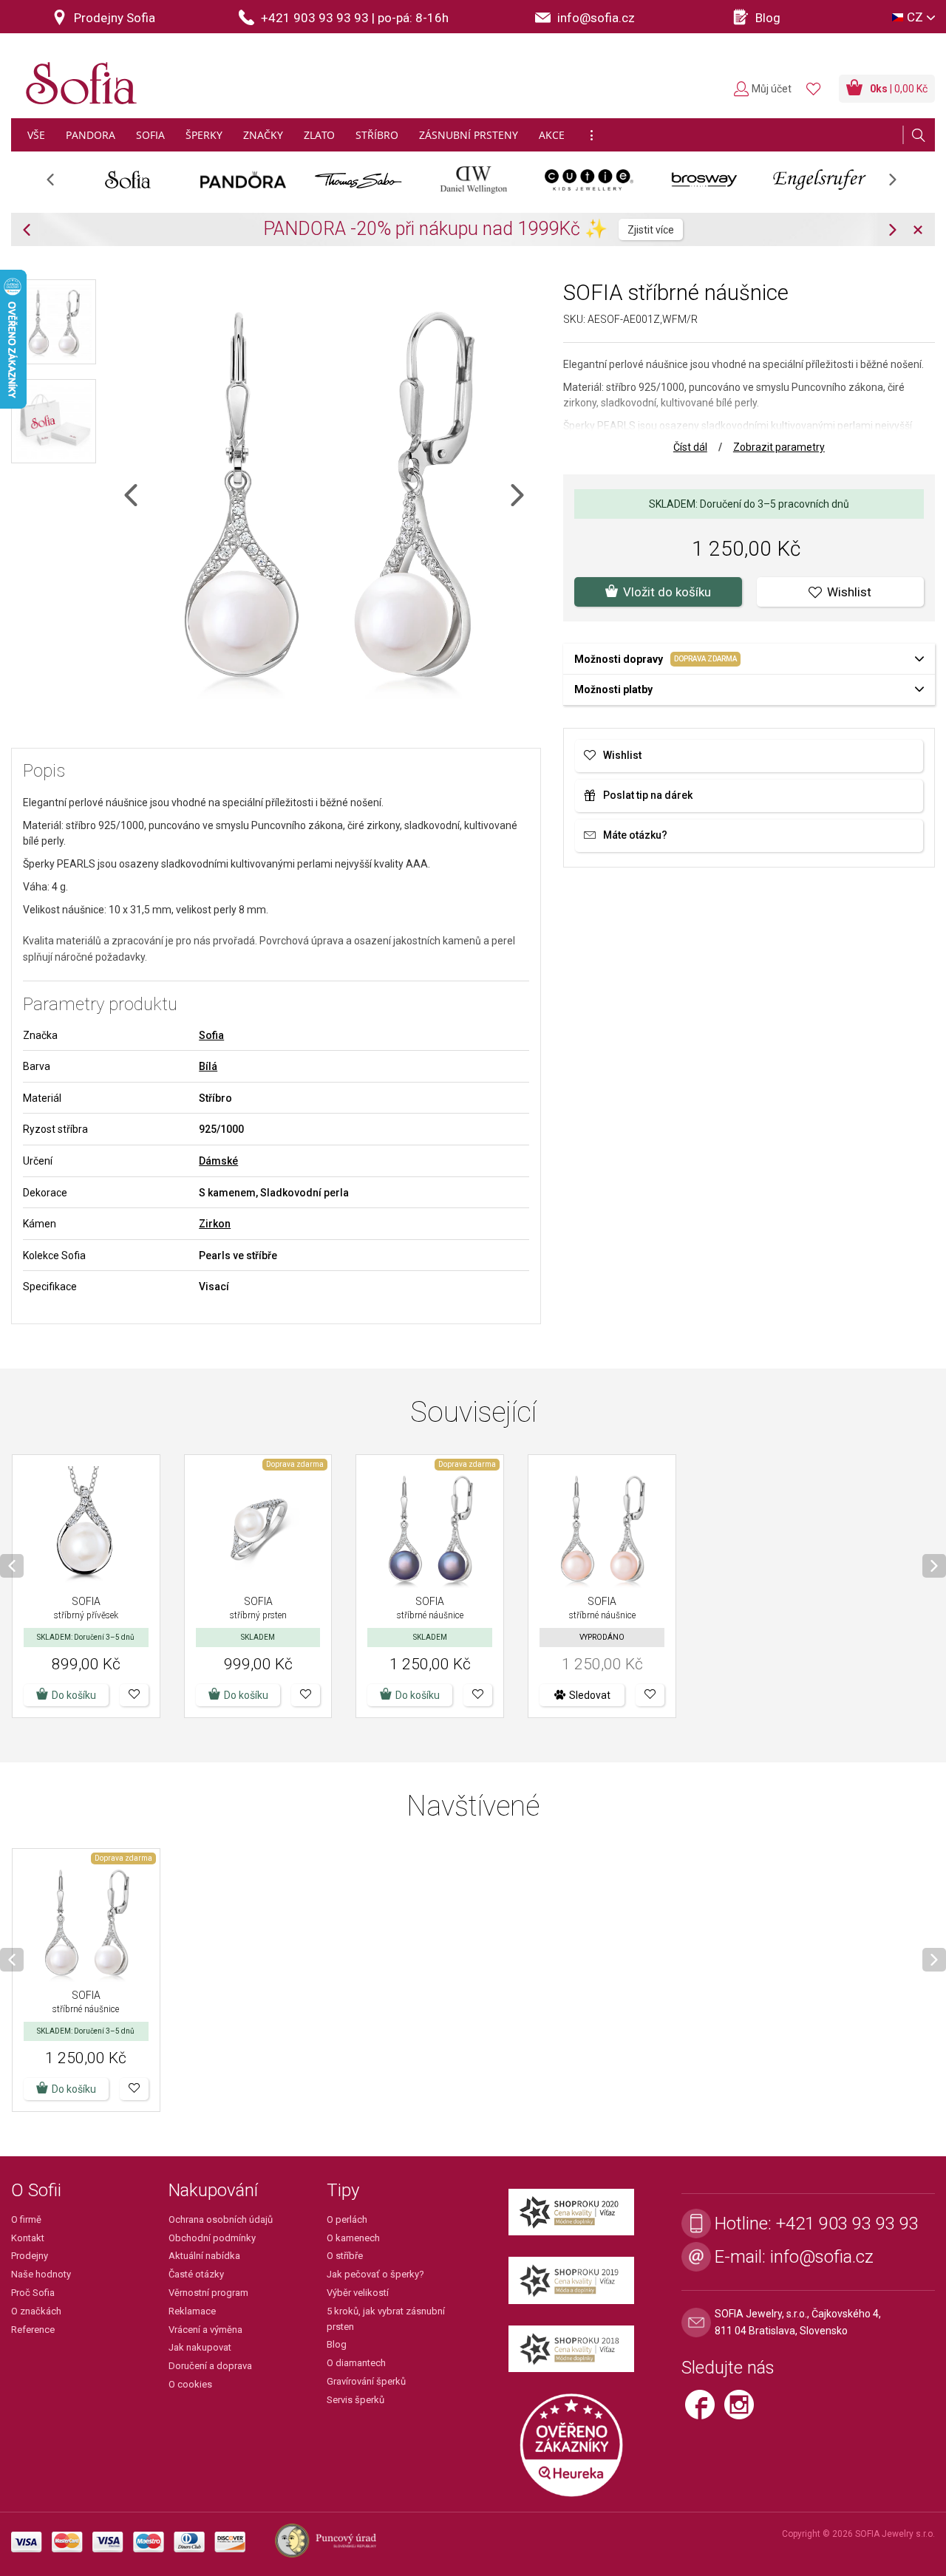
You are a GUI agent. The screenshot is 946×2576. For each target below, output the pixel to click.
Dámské (218, 1161)
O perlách (347, 2219)
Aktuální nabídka (204, 2256)
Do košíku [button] (74, 1695)
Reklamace (192, 2311)
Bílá (208, 1066)
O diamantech (356, 2363)
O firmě (26, 2219)
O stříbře (345, 2256)
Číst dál (690, 447)
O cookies (190, 2384)
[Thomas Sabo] (358, 180)
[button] (134, 1695)
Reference (33, 2330)
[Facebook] (705, 2411)
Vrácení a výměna (205, 2330)
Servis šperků (355, 2400)
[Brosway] (704, 180)
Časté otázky (196, 2274)
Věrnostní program (208, 2293)
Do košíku (246, 1695)
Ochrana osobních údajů (221, 2219)
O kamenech (353, 2238)
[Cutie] (589, 180)
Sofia (211, 1035)
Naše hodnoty (41, 2274)
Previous (58, 184)
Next (900, 184)
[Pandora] (243, 180)
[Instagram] (743, 2411)
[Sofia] (78, 77)
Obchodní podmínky (212, 2238)
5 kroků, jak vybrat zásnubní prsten (386, 2319)
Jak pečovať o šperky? (375, 2274)
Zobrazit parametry (779, 447)
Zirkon (215, 1224)
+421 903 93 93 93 (847, 2224)
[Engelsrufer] (820, 180)
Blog (337, 2344)
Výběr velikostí (358, 2293)
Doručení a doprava (210, 2366)
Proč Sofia (33, 2293)
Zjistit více (651, 230)
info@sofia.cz (822, 2257)
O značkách (36, 2311)
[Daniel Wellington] (474, 180)
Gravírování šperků (366, 2381)
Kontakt (28, 2238)
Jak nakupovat (200, 2347)
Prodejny (30, 2256)
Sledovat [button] (590, 1695)
